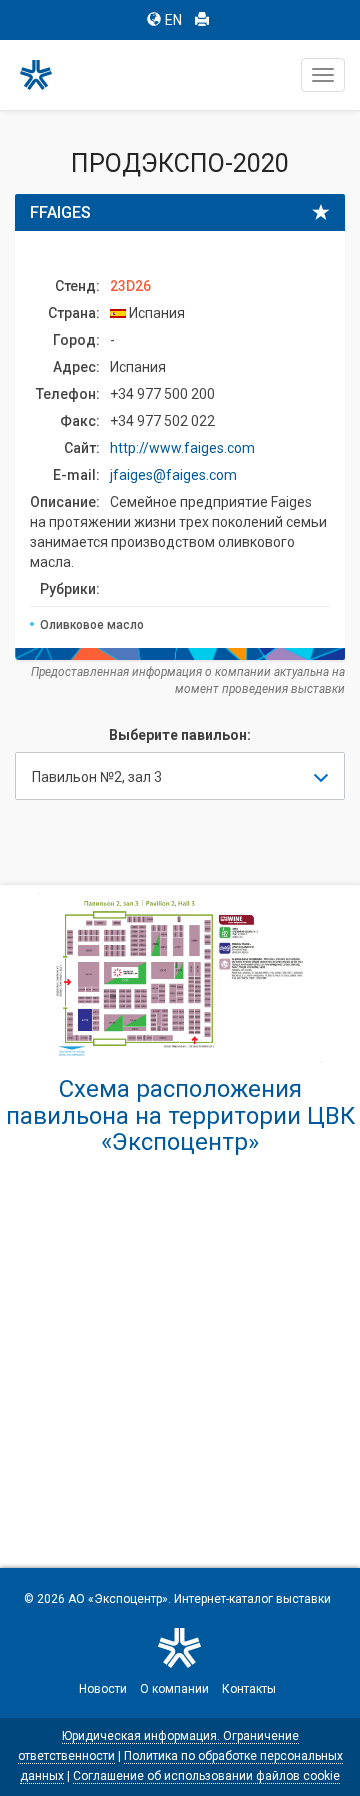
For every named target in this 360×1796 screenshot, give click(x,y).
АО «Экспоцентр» (118, 1599)
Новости (103, 1689)
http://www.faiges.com (182, 448)
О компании (174, 1689)
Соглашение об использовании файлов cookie (206, 1776)
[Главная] (45, 75)
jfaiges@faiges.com (173, 475)
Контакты (249, 1689)
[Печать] (202, 20)
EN (173, 20)
